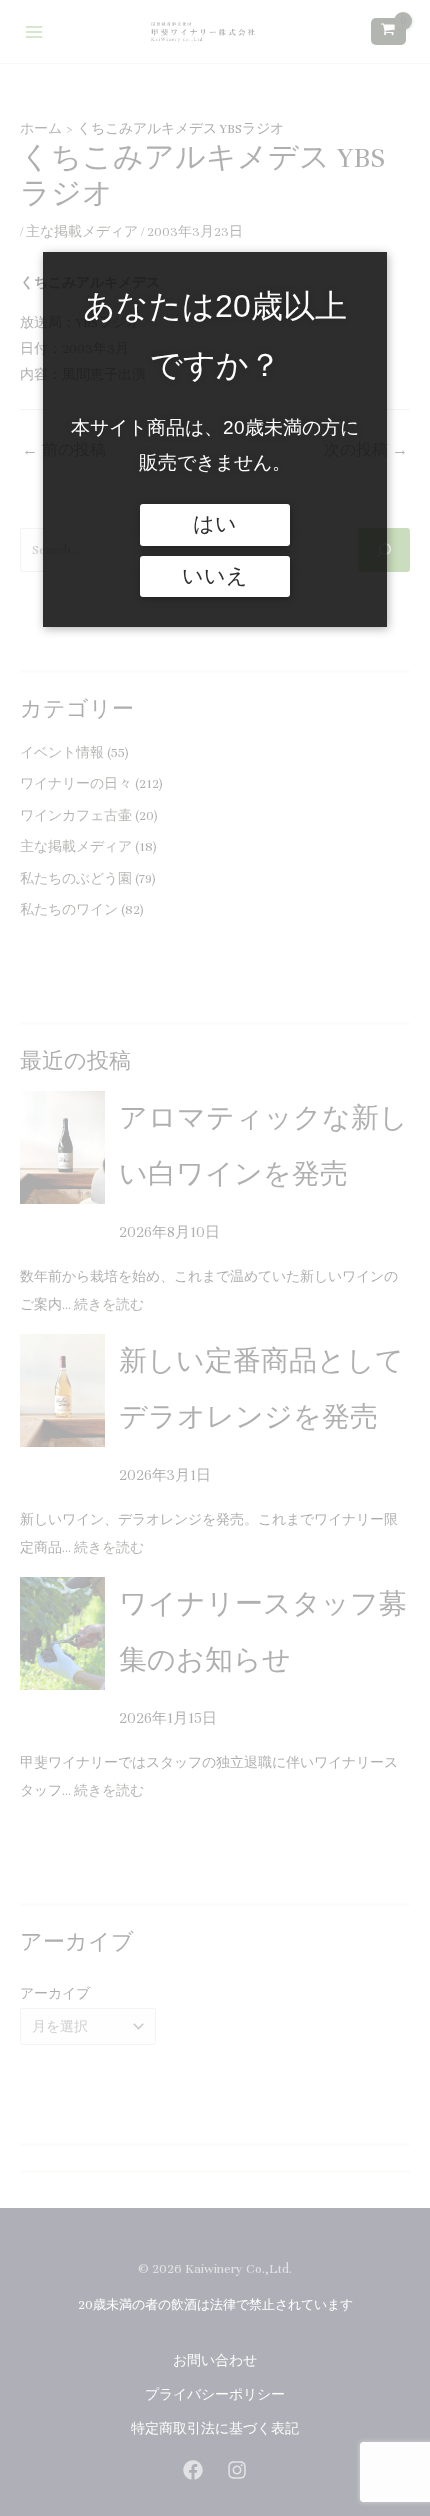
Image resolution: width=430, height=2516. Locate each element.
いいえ (215, 576)
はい (215, 524)
